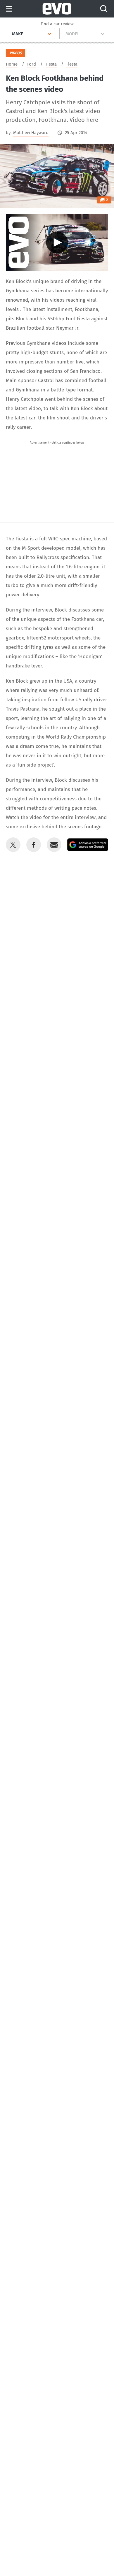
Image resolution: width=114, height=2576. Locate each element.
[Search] (104, 9)
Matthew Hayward (31, 133)
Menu (9, 9)
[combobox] (10, 34)
